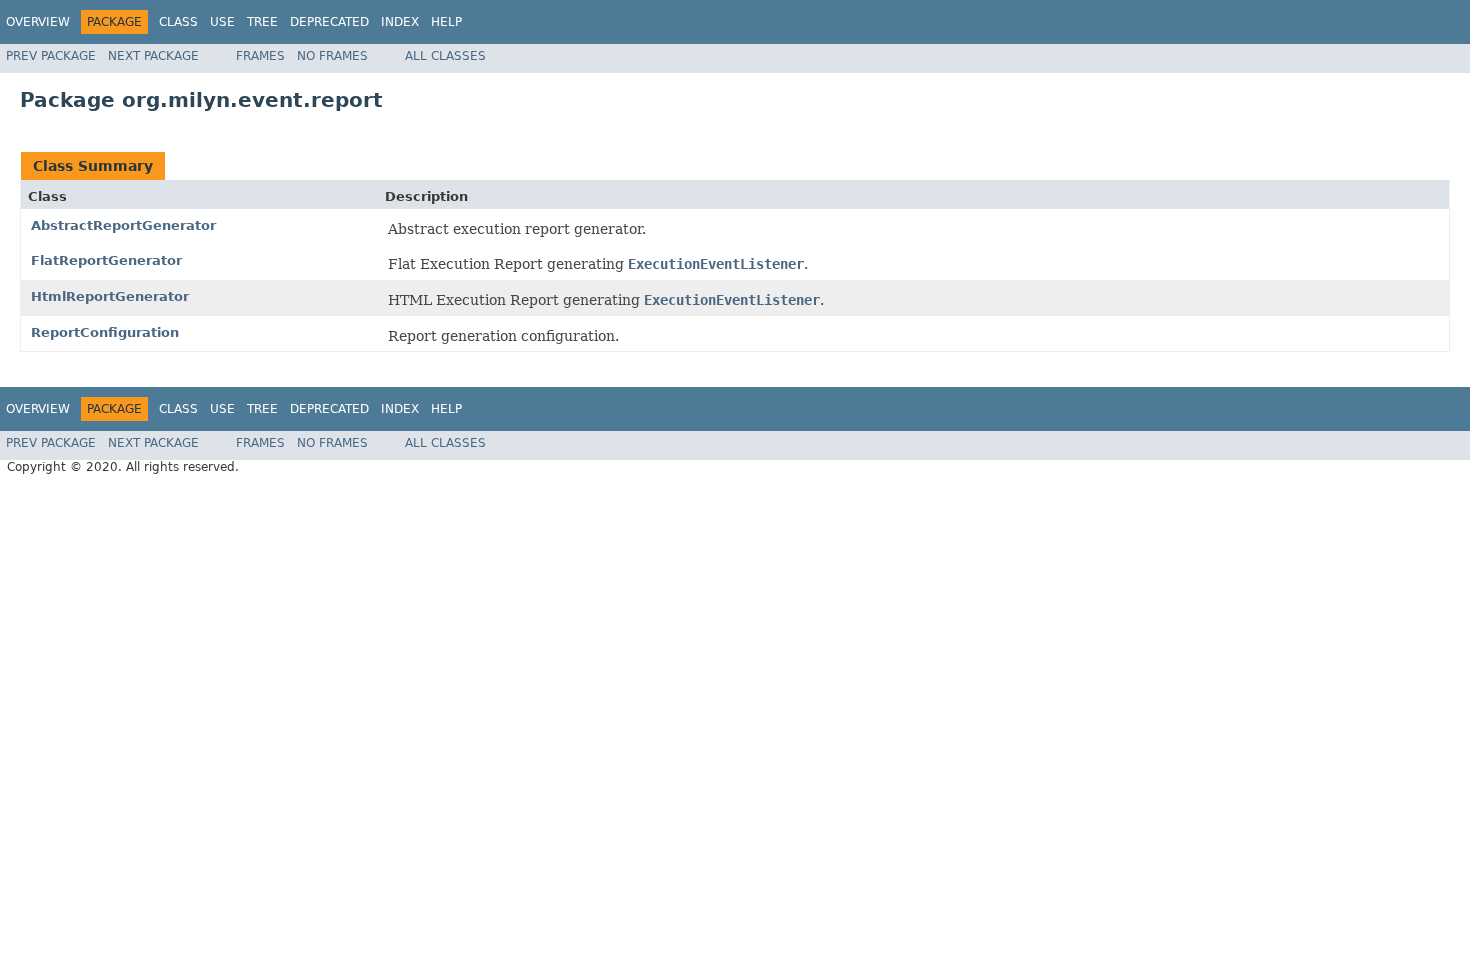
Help (446, 22)
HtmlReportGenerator (110, 296)
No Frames (332, 56)
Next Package (153, 56)
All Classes (445, 56)
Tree (262, 22)
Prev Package (51, 56)
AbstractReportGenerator (123, 225)
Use (222, 22)
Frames (260, 56)
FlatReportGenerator (106, 260)
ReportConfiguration (105, 332)
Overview (38, 22)
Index (400, 22)
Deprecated (329, 22)
